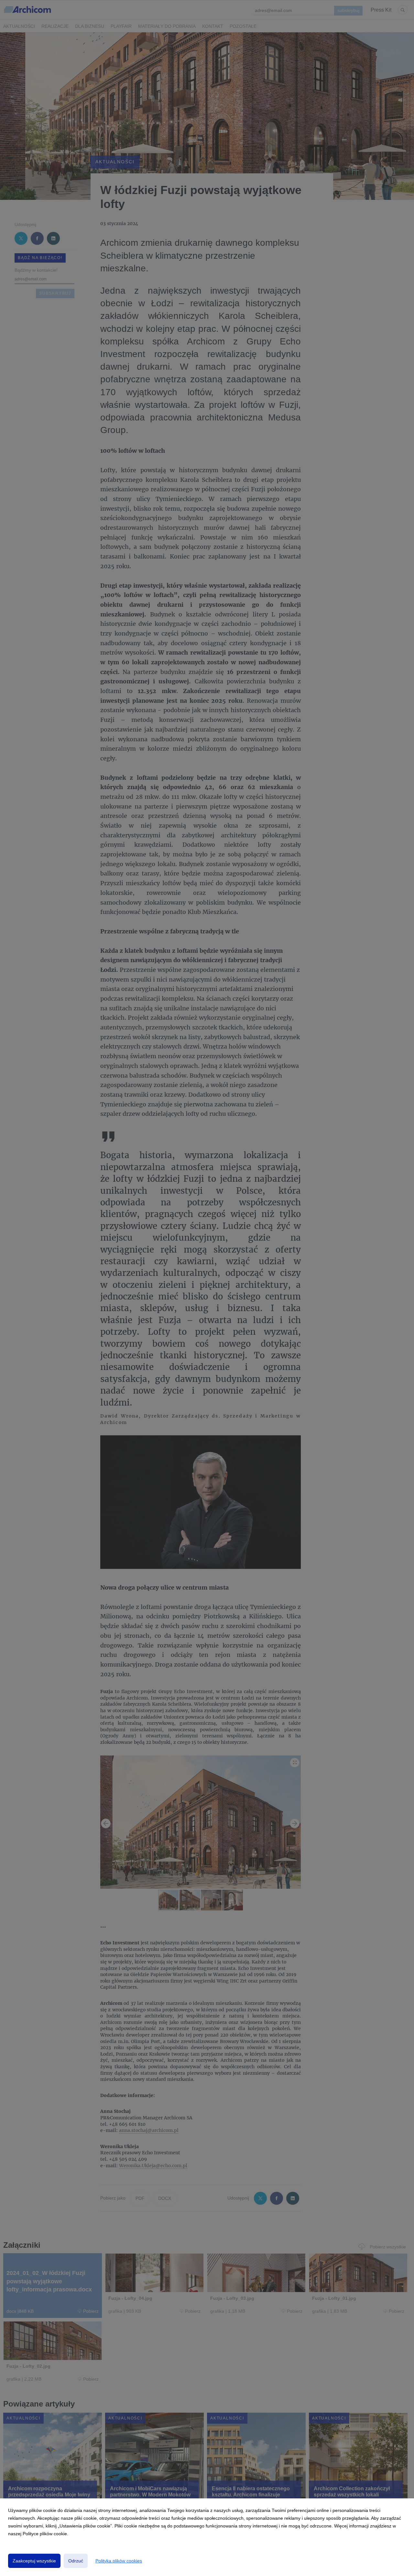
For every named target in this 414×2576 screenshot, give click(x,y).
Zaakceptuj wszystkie (34, 2561)
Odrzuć (76, 2561)
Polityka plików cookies (119, 2561)
